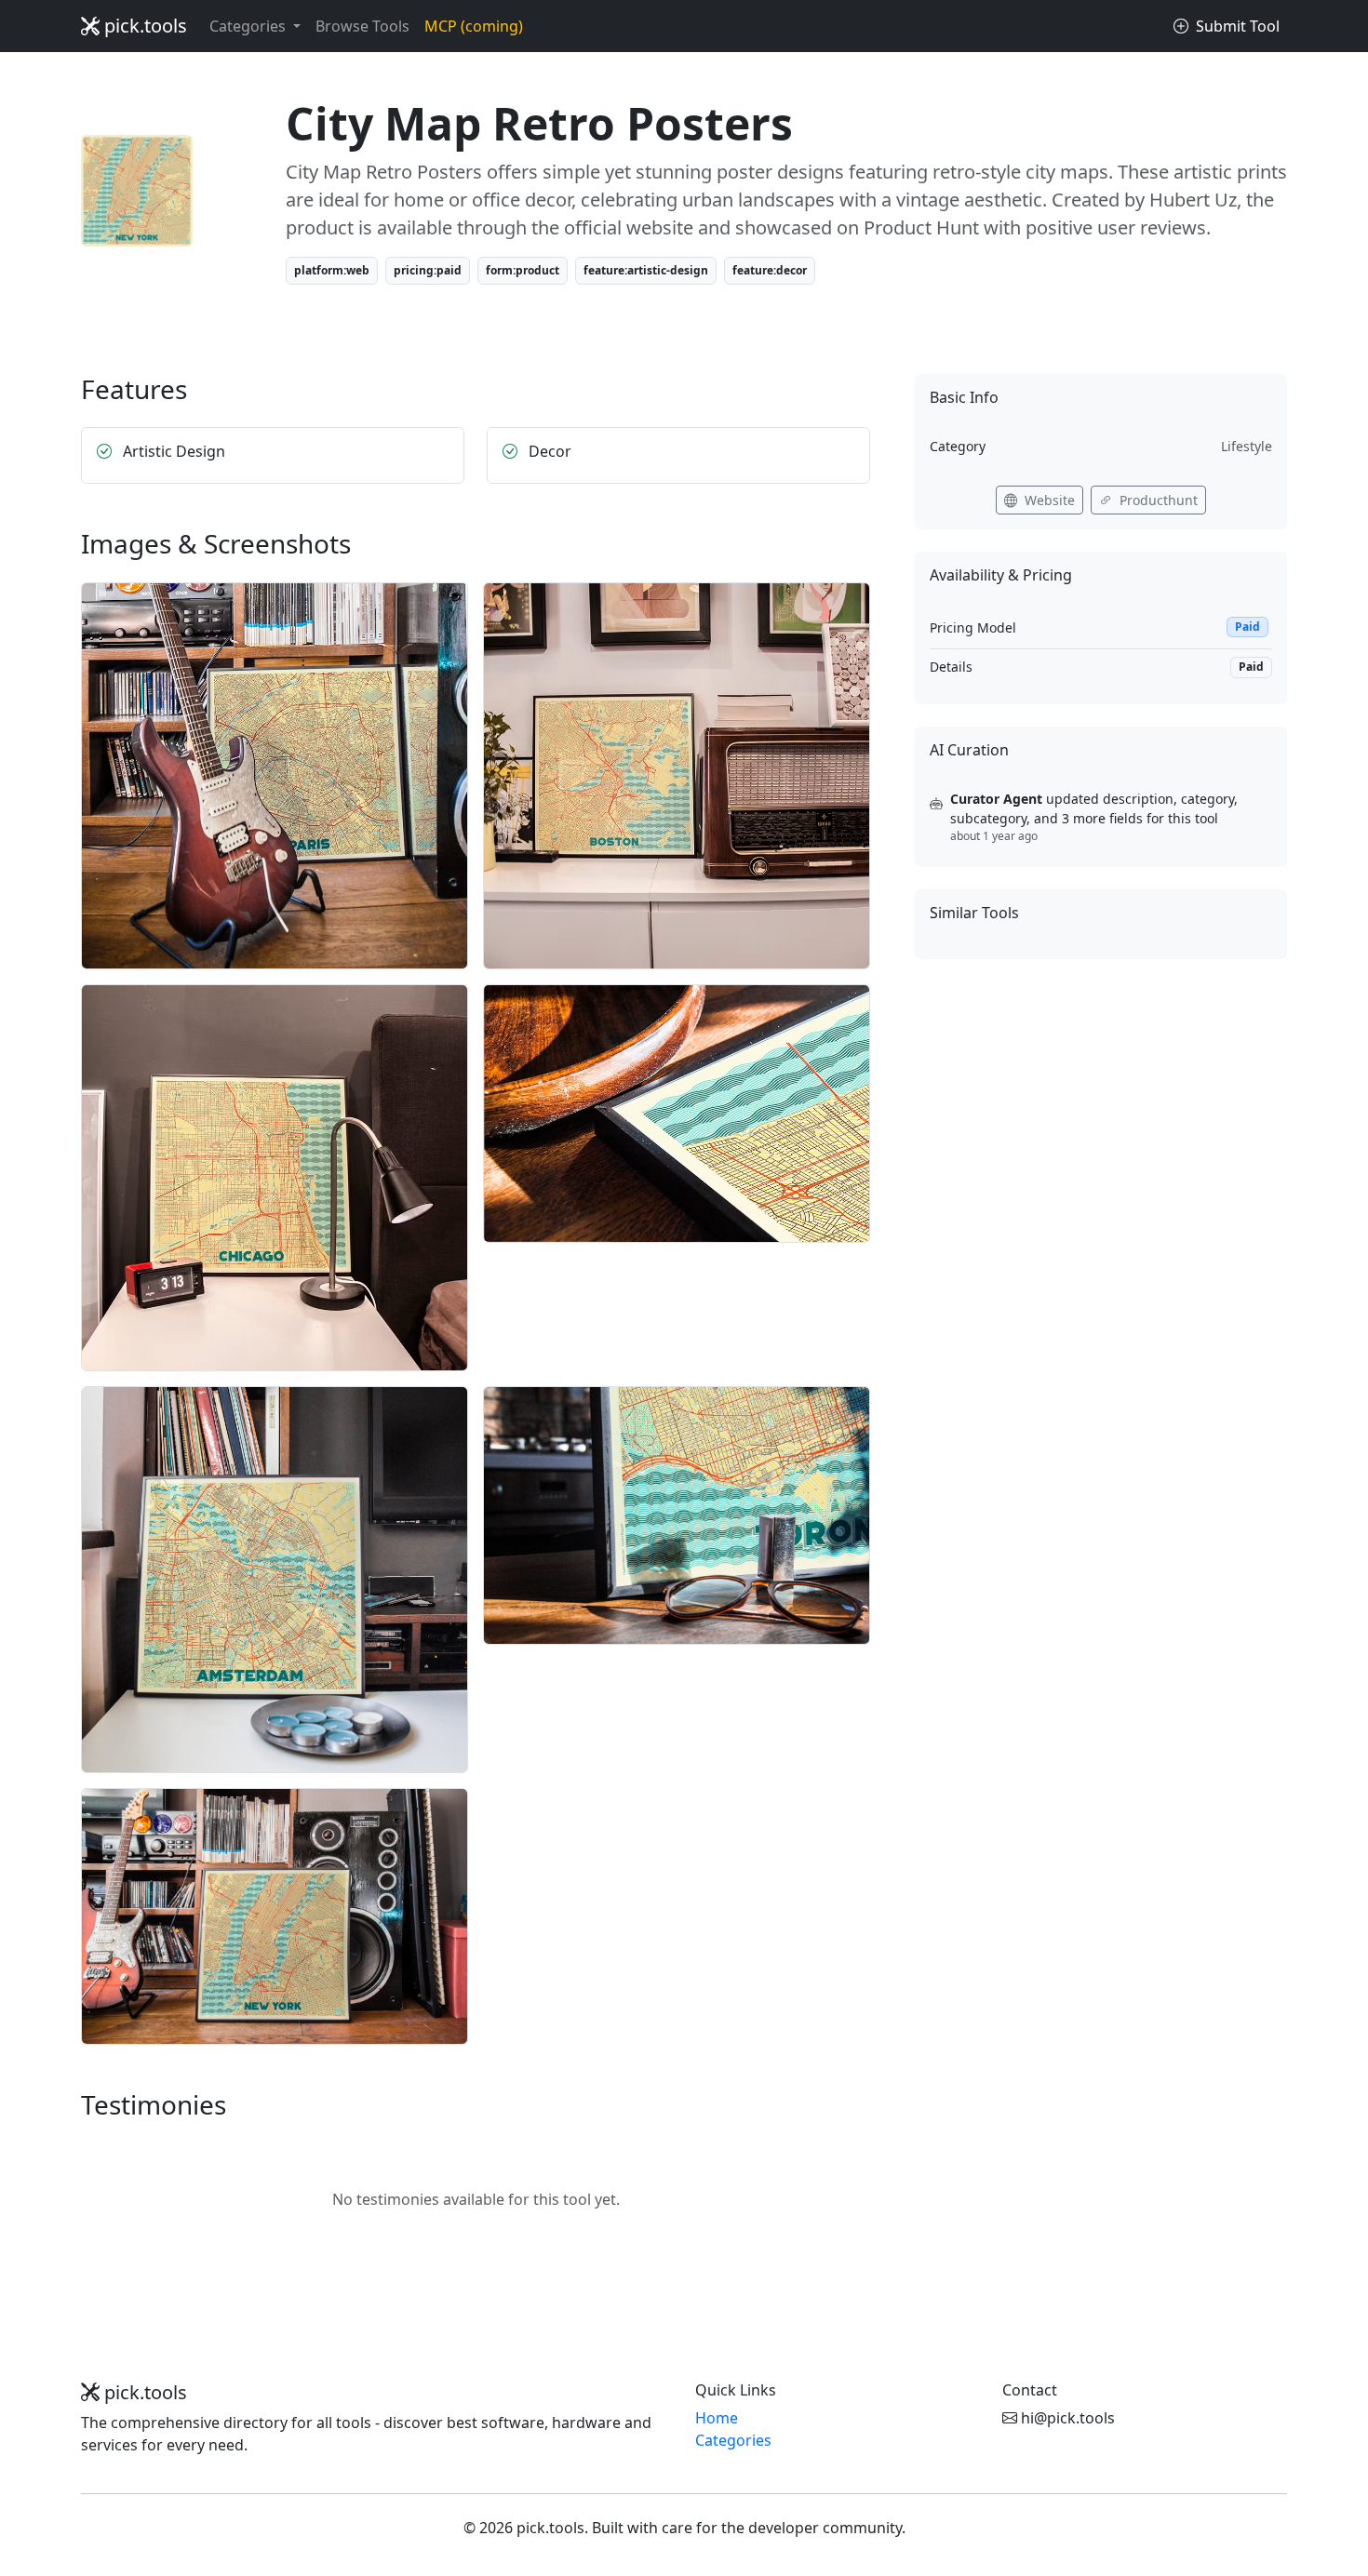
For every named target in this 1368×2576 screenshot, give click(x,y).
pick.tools (143, 26)
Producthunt (1157, 500)
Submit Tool (1236, 26)
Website (1048, 500)
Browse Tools (362, 26)
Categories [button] (249, 26)
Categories (733, 2440)
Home (717, 2418)
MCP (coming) (474, 26)
